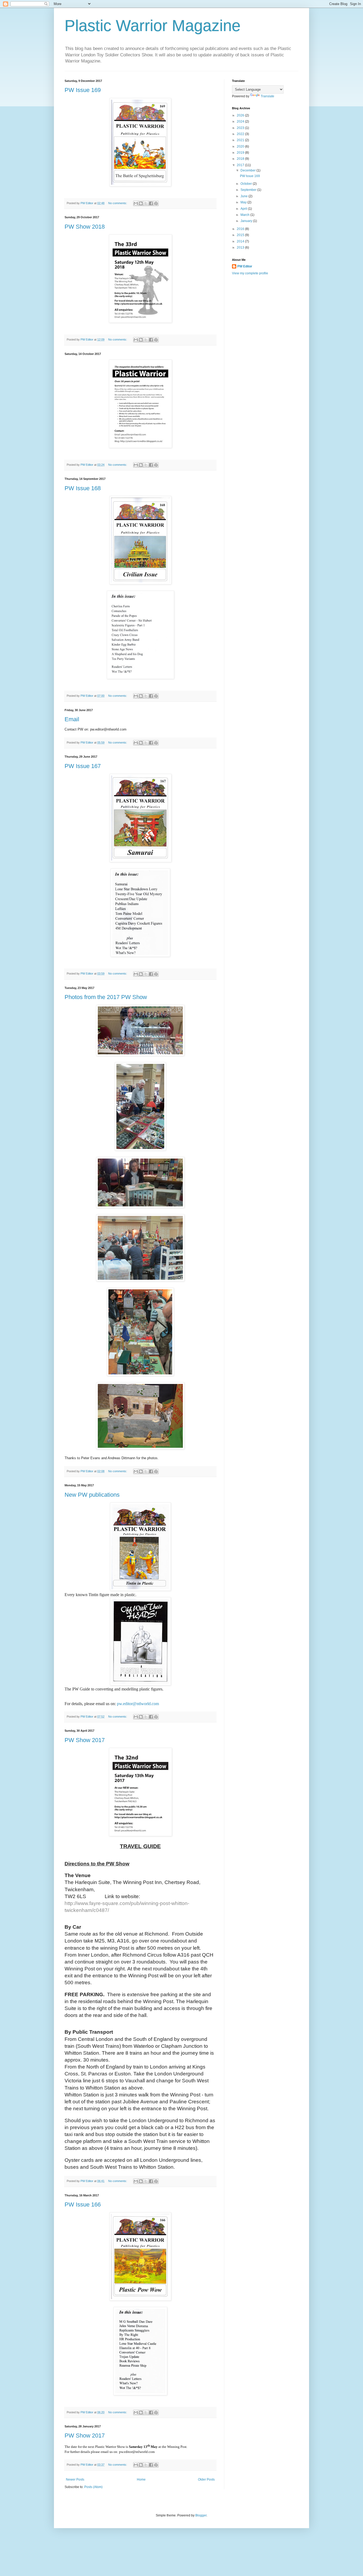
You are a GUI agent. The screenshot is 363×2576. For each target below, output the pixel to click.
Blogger (201, 2515)
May (244, 202)
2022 (241, 134)
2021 (241, 140)
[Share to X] (146, 203)
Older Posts (206, 2479)
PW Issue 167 (83, 766)
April (244, 209)
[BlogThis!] (141, 203)
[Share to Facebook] (151, 203)
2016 (241, 229)
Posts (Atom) (93, 2487)
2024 (241, 121)
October (247, 184)
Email (72, 719)
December (248, 170)
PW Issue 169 (83, 90)
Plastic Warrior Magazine (153, 26)
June (244, 196)
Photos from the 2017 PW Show (106, 997)
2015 (241, 235)
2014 (241, 241)
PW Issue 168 (83, 488)
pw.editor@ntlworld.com (138, 1704)
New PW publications (92, 1495)
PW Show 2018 (85, 227)
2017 (241, 165)
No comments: (118, 203)
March (245, 215)
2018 (241, 159)
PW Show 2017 (85, 1740)
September (249, 190)
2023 (241, 128)
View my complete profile (250, 273)
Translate (267, 96)
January (247, 221)
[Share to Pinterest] (156, 203)
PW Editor (245, 266)
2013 (241, 247)
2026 (241, 115)
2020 (241, 146)
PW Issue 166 (83, 2204)
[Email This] (136, 203)
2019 (241, 153)
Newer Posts (75, 2479)
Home (141, 2479)
